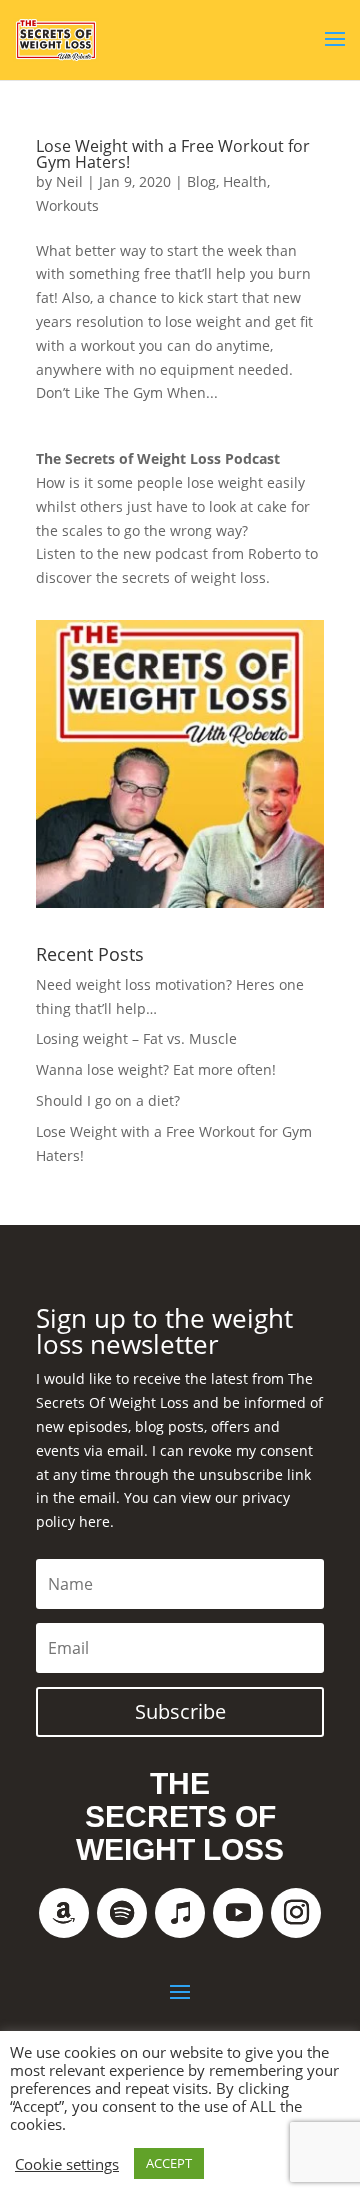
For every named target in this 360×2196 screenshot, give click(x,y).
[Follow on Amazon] (64, 1913)
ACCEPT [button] (169, 2163)
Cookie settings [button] (67, 2164)
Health (245, 181)
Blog (201, 181)
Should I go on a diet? (108, 1100)
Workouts (67, 205)
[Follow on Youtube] (238, 1913)
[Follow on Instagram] (296, 1913)
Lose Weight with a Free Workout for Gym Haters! (173, 154)
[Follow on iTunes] (180, 1913)
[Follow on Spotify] (122, 1913)
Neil (69, 181)
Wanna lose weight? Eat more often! (156, 1069)
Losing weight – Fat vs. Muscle (136, 1038)
